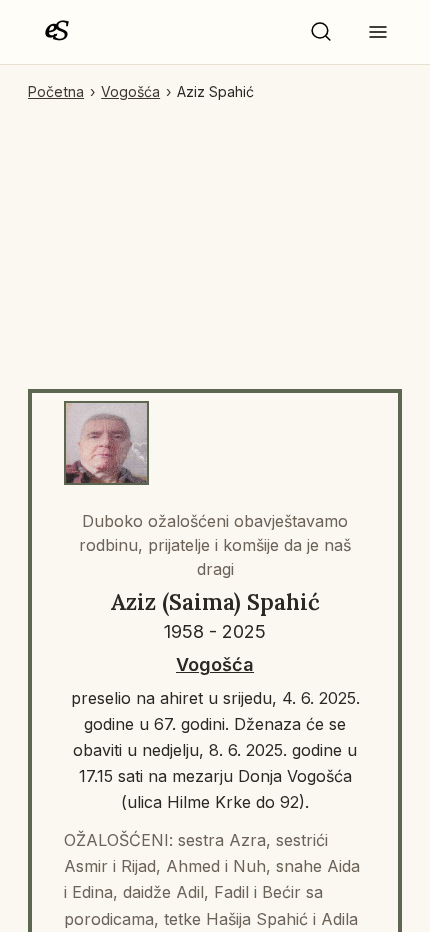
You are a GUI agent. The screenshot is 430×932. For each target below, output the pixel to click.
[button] (321, 32)
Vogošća (130, 91)
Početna (56, 91)
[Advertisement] (215, 237)
